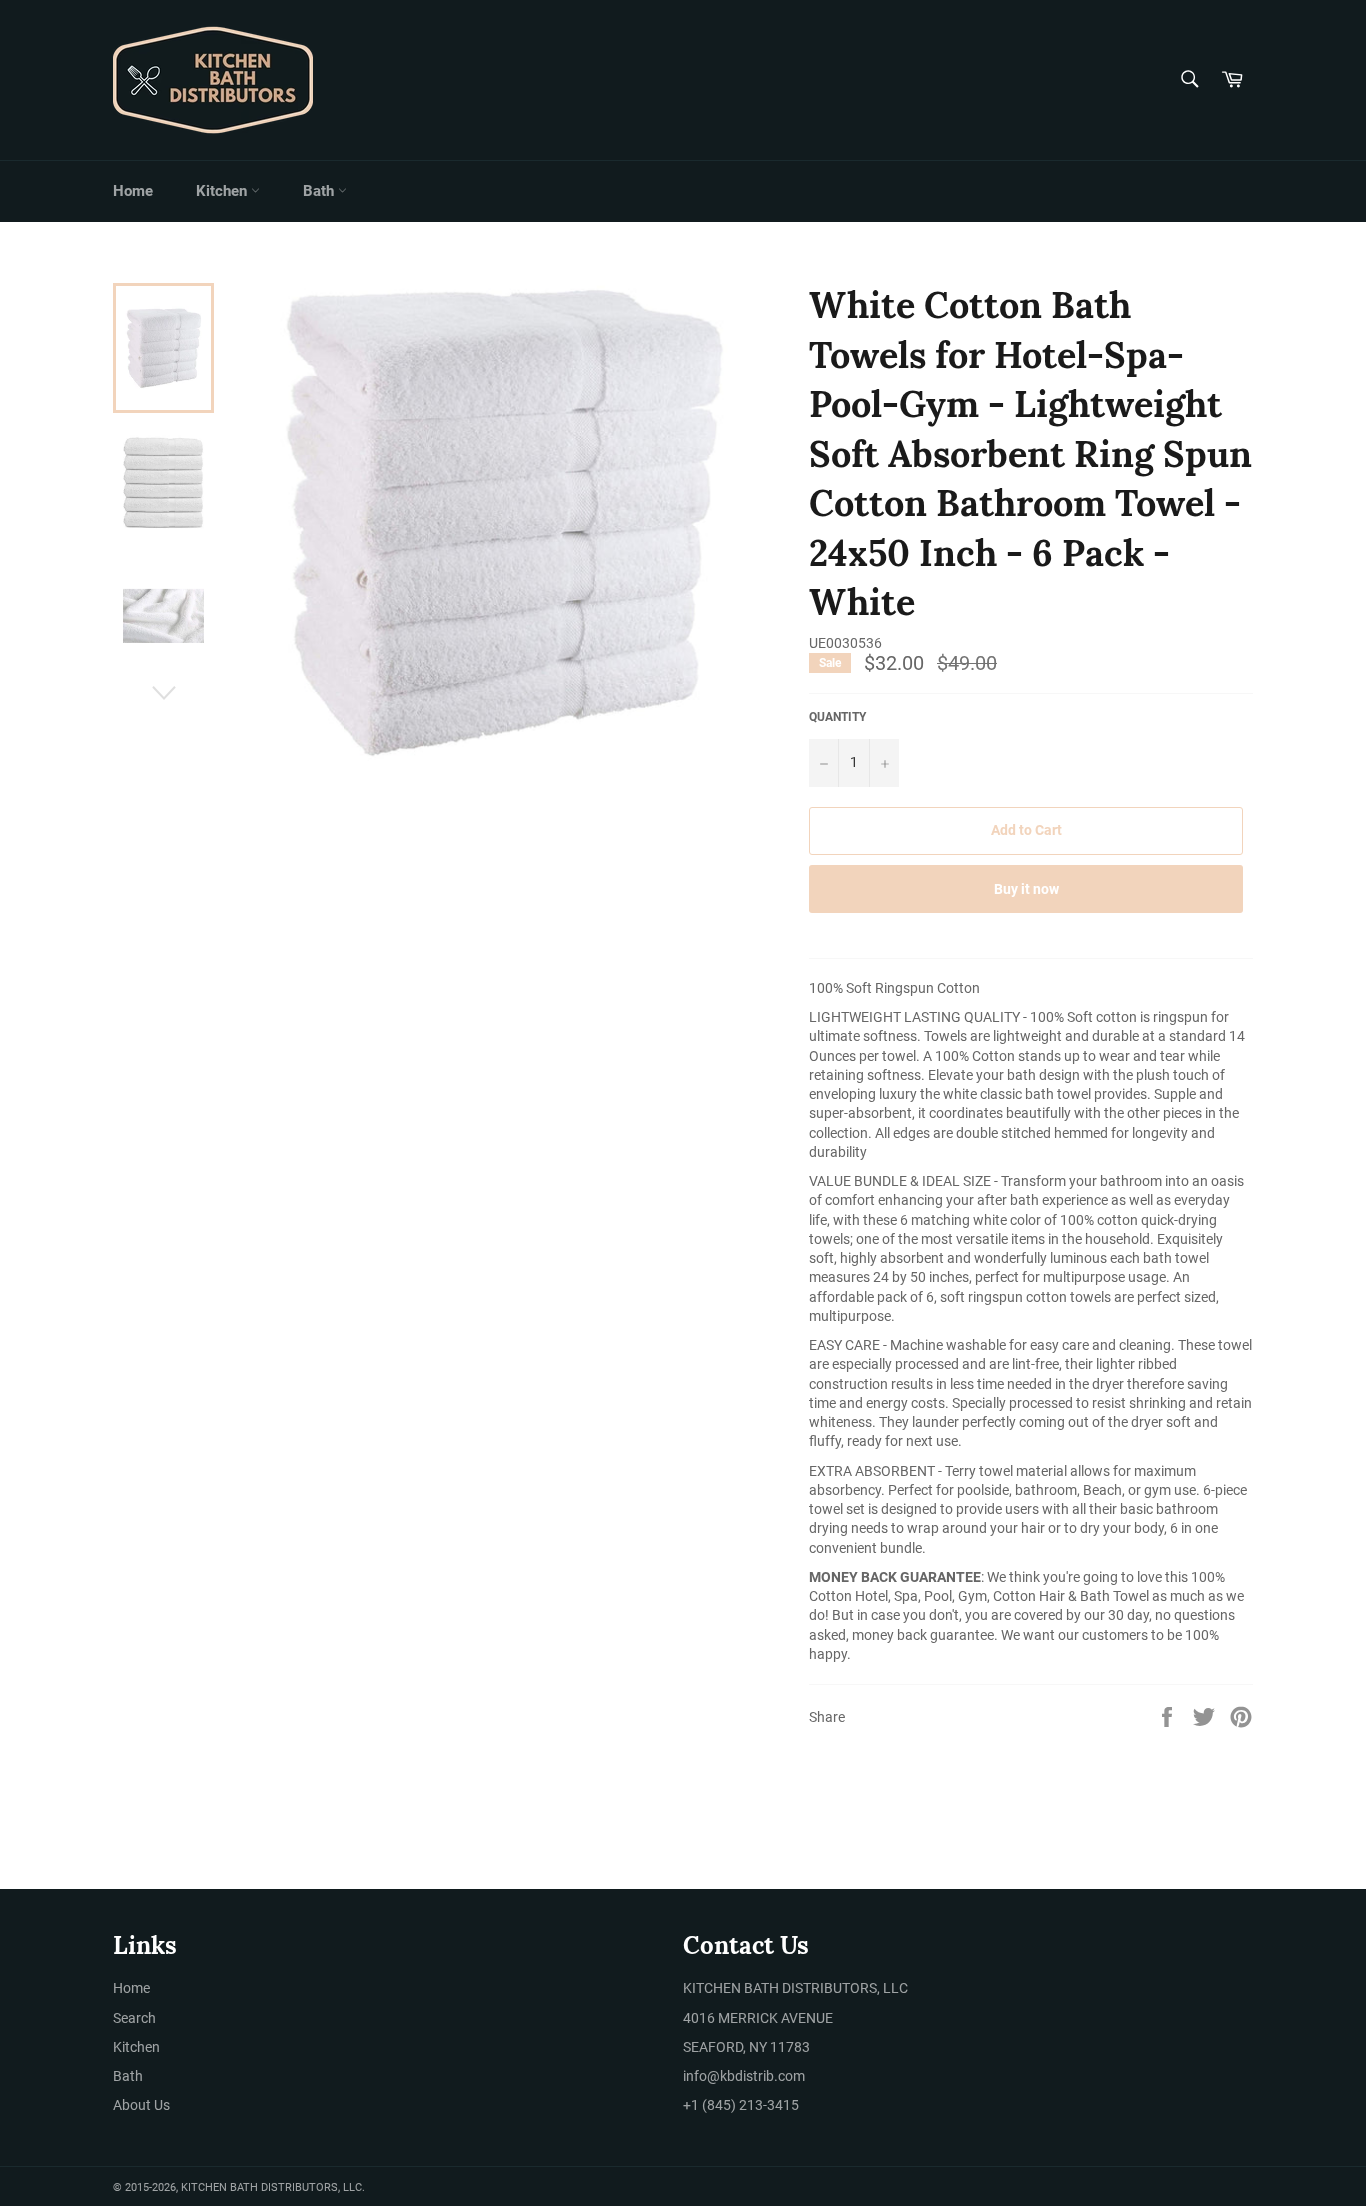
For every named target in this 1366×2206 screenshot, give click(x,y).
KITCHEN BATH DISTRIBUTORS (259, 2187)
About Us (141, 2105)
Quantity (837, 717)
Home (133, 191)
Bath (320, 191)
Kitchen (223, 191)
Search (134, 2018)
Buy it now (1026, 889)
